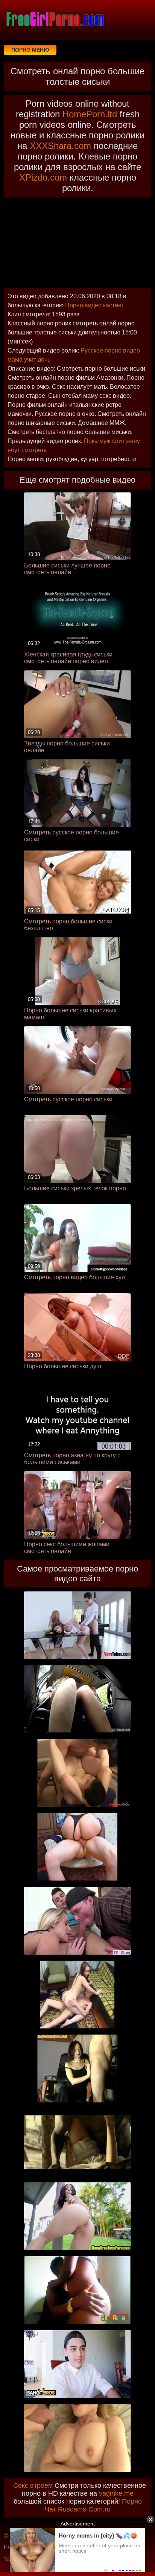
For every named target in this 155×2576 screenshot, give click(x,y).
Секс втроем (33, 2486)
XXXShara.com (60, 146)
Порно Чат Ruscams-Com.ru (93, 2505)
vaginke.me (116, 2493)
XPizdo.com (43, 177)
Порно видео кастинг (94, 305)
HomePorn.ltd (90, 114)
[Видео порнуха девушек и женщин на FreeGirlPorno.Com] (55, 19)
